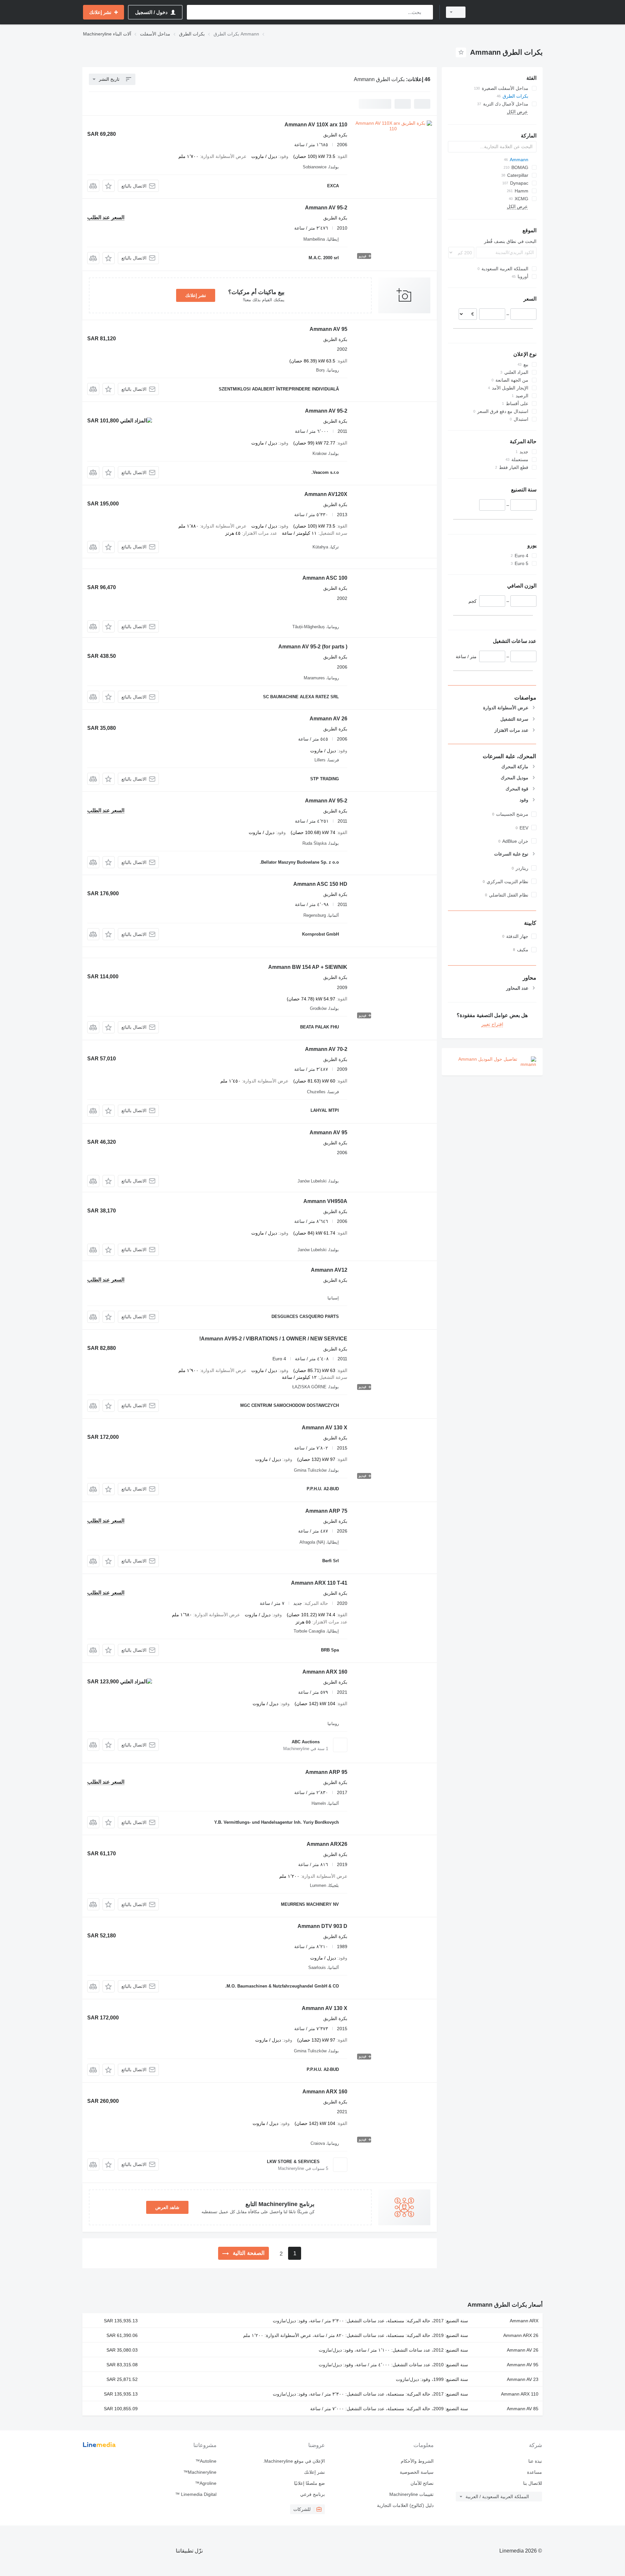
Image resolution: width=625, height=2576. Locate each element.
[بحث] (427, 12)
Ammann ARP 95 (326, 1772)
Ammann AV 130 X (325, 1428)
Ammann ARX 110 (520, 2394)
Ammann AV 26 (328, 719)
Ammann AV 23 (523, 2379)
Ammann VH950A (325, 1201)
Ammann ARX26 (327, 1844)
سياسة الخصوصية (417, 2472)
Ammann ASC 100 (325, 578)
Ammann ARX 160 (325, 1672)
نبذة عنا (535, 2461)
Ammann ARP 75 (326, 1511)
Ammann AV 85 (523, 2409)
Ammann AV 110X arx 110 (316, 125)
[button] (109, 186)
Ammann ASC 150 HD (320, 884)
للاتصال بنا (533, 2483)
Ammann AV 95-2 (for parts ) (313, 647)
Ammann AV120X (326, 494)
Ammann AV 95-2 (326, 208)
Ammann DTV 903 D (322, 1926)
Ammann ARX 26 (521, 2335)
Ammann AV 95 (328, 329)
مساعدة (535, 2472)
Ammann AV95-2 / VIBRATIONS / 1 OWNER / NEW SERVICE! (273, 1339)
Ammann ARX (524, 2321)
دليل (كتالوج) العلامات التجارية (405, 2505)
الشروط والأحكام (417, 2461)
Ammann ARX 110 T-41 (319, 1583)
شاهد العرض (167, 2207)
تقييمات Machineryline (411, 2494)
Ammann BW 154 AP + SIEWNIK (308, 967)
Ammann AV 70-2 (326, 1049)
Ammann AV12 (329, 1270)
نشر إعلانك (196, 295)
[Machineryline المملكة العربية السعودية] (508, 12)
